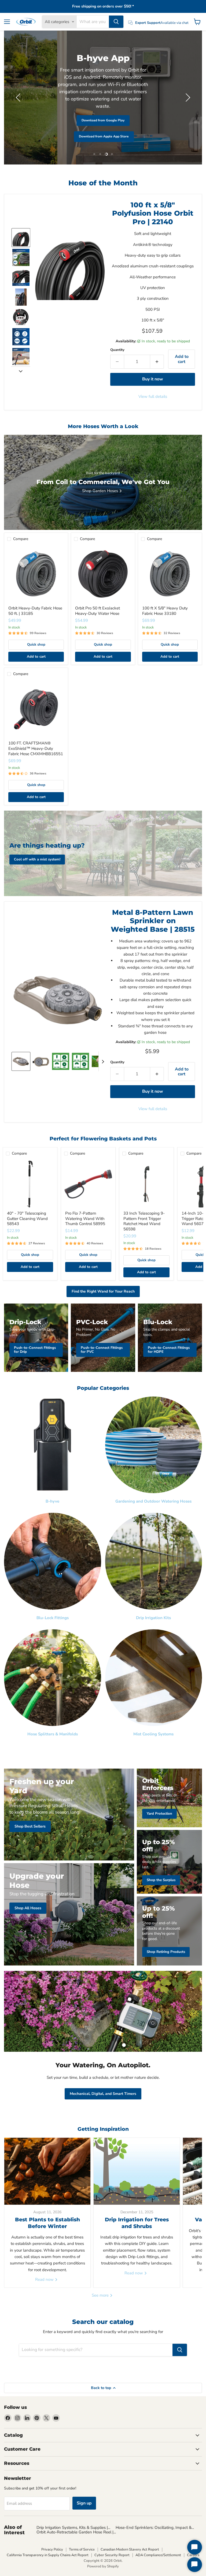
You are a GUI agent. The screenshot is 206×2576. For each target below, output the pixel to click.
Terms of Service (82, 2549)
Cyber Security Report (112, 2555)
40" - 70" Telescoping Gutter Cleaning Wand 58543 (27, 1218)
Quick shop (36, 645)
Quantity (117, 350)
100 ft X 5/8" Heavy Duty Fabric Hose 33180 (165, 611)
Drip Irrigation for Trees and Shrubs (137, 2223)
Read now (45, 2279)
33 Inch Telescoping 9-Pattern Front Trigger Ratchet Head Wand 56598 (144, 1221)
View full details (153, 397)
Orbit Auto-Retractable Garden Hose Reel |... (76, 2532)
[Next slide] (21, 371)
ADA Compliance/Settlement (158, 2555)
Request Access (52, 125)
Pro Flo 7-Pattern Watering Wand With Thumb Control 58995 (85, 1218)
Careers (193, 2555)
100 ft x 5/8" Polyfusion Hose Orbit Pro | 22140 (153, 213)
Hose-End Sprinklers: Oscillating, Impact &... (155, 2528)
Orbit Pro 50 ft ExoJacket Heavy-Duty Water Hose (98, 611)
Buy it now (153, 379)
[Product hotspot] (130, 1999)
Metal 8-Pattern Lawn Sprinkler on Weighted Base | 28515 (153, 921)
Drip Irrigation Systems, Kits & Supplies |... (73, 2528)
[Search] (116, 22)
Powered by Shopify (103, 2566)
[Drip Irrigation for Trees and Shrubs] (137, 2171)
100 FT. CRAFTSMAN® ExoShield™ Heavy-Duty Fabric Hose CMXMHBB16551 (36, 748)
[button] (19, 98)
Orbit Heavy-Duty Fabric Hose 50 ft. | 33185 (35, 611)
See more (101, 2295)
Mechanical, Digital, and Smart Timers (103, 2094)
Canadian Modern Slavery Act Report (130, 2549)
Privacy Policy (52, 2549)
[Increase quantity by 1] (157, 362)
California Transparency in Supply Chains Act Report (48, 2555)
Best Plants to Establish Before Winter (47, 2223)
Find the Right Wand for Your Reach (103, 1291)
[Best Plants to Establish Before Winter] (47, 2171)
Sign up (84, 2503)
